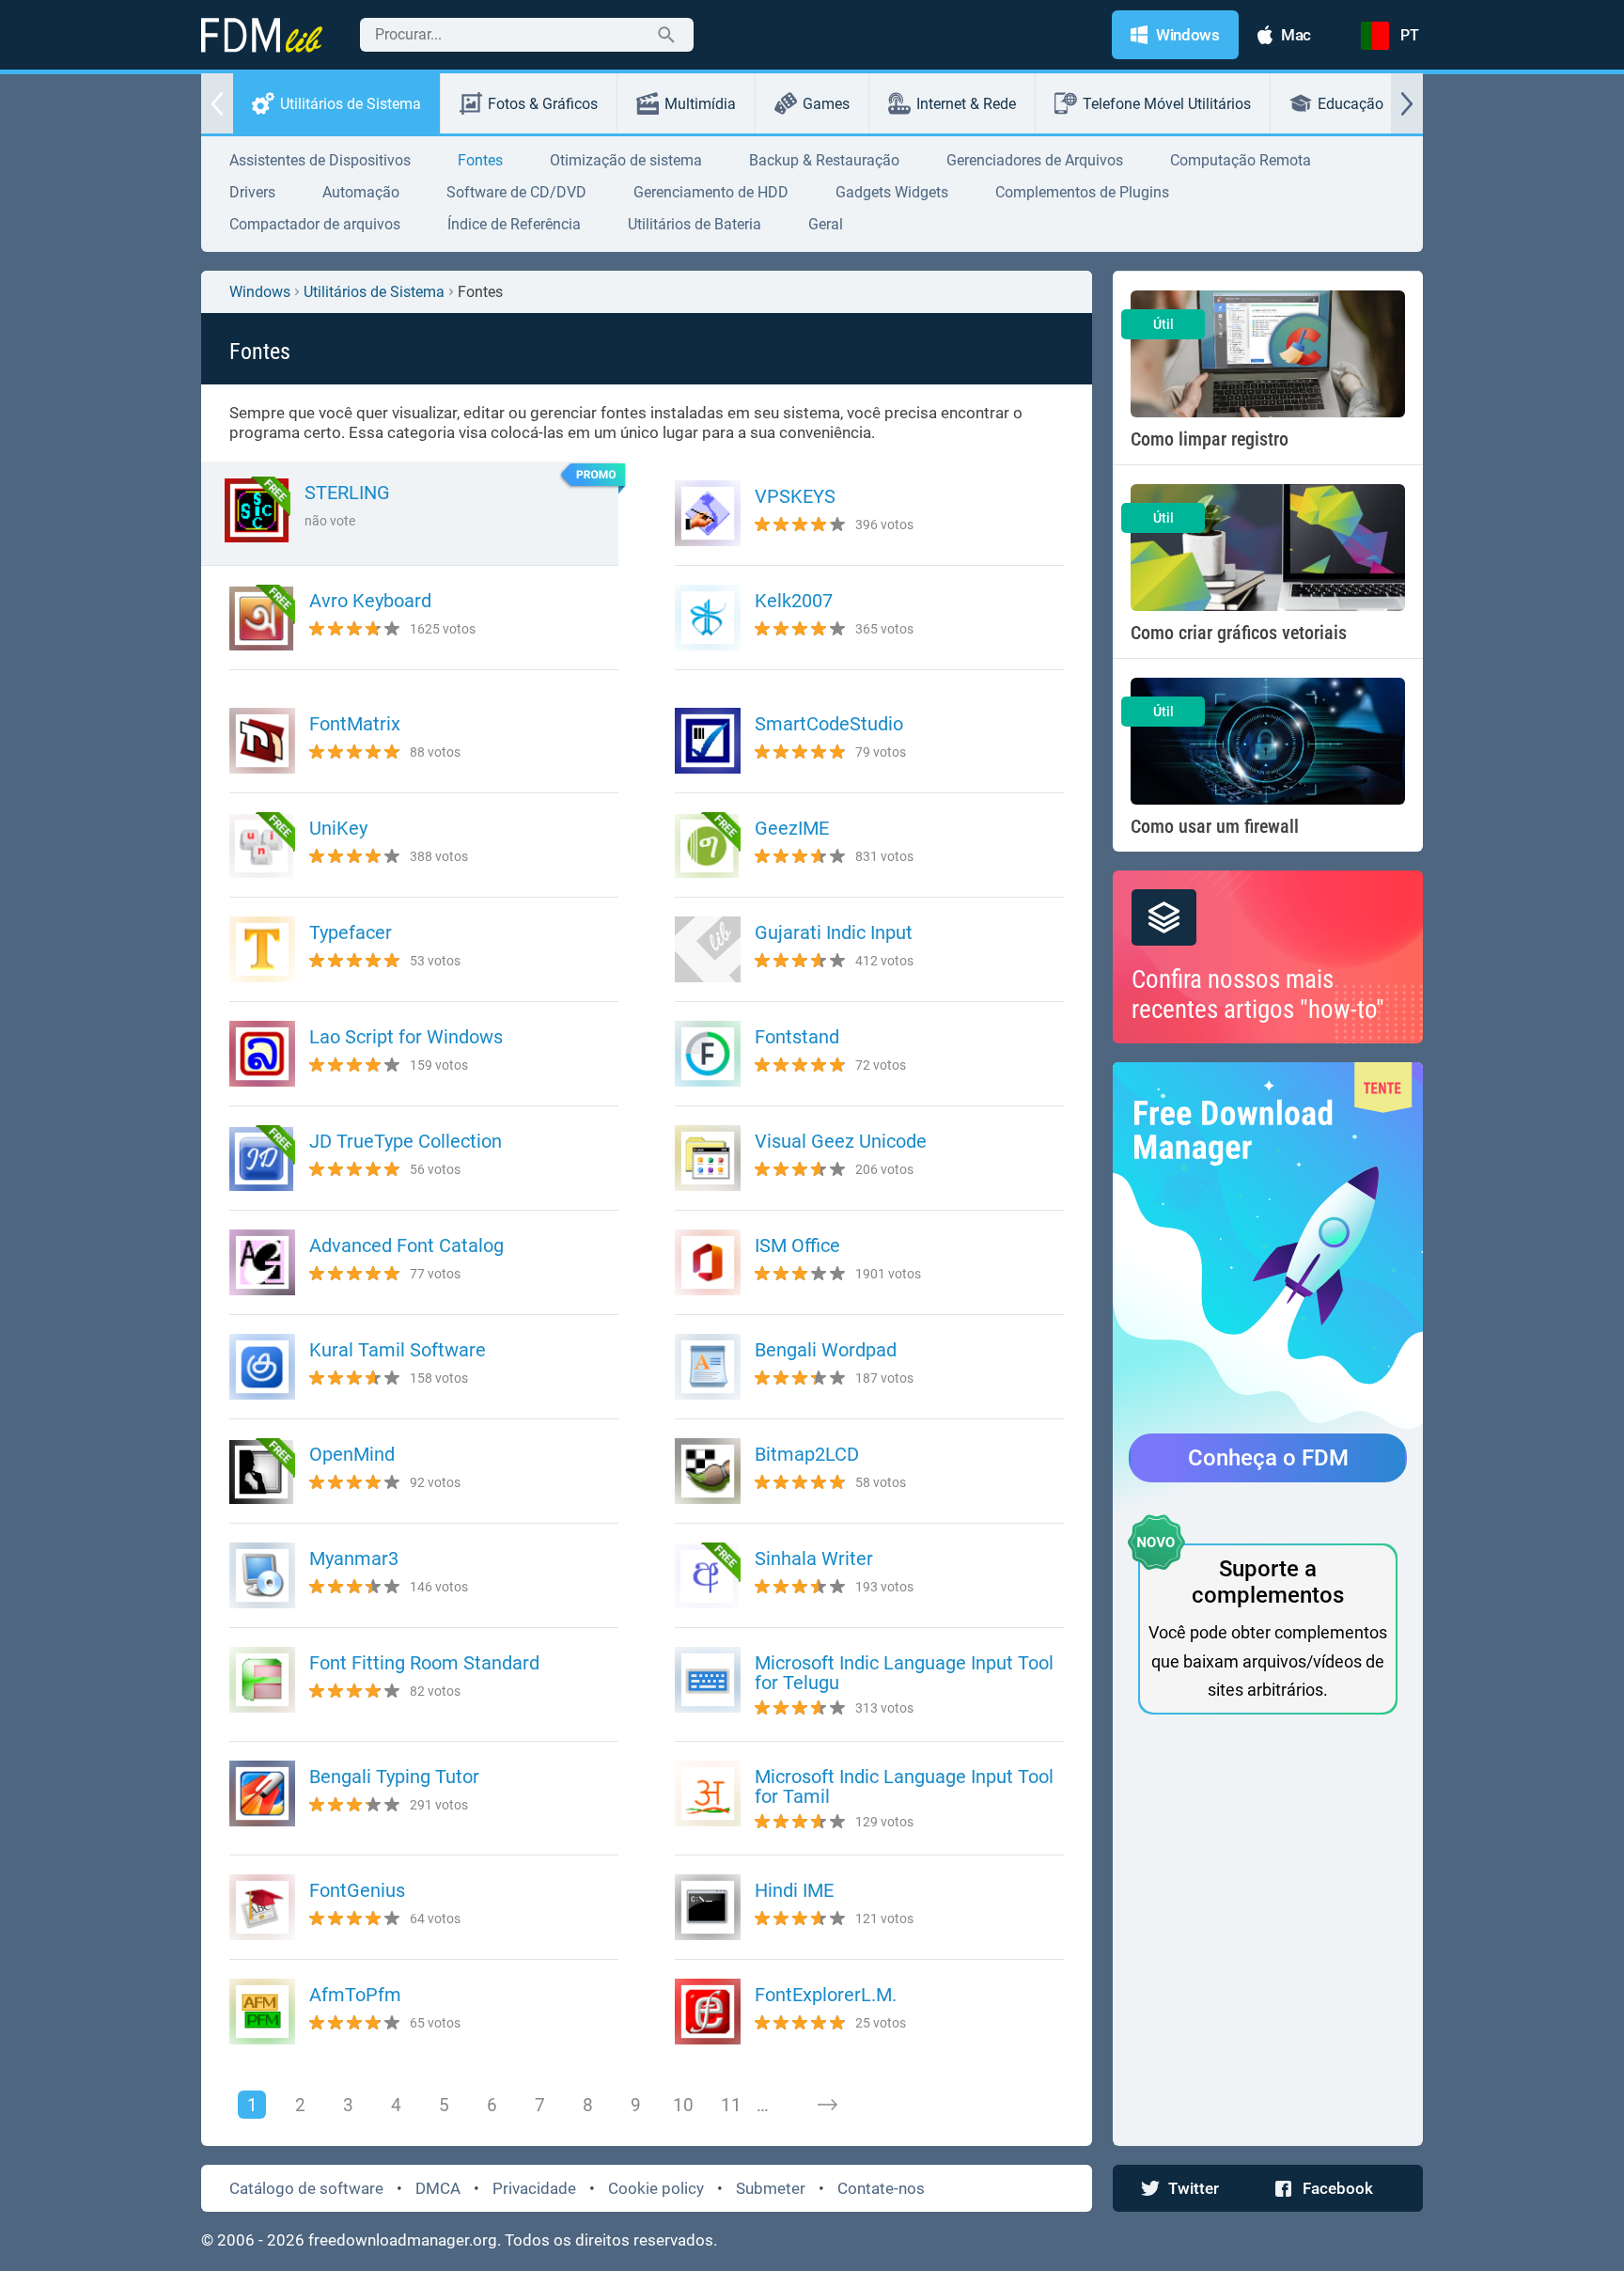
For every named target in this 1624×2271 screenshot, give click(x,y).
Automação (361, 192)
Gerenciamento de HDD (711, 192)
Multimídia (700, 104)
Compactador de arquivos (315, 224)
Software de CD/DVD (516, 192)
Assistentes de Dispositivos (320, 160)
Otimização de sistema (626, 160)
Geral (826, 224)
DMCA (438, 2188)
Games (826, 104)
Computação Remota (1241, 160)
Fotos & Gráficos (543, 104)
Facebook (1338, 2188)
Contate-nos (881, 2188)
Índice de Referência (514, 224)
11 (731, 2105)
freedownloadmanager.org (403, 2240)
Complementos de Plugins (1082, 192)
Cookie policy (656, 2188)
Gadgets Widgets (892, 192)
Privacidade (534, 2188)
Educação (1351, 104)
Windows (260, 292)
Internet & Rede (966, 104)
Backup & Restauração (824, 160)
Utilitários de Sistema (351, 104)
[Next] (827, 2105)
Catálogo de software (306, 2188)
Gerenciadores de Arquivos (1035, 160)
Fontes (480, 160)
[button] (217, 103)
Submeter (771, 2188)
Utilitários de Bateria (695, 224)
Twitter (1194, 2188)
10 (683, 2105)
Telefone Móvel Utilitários (1167, 104)
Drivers (252, 192)
